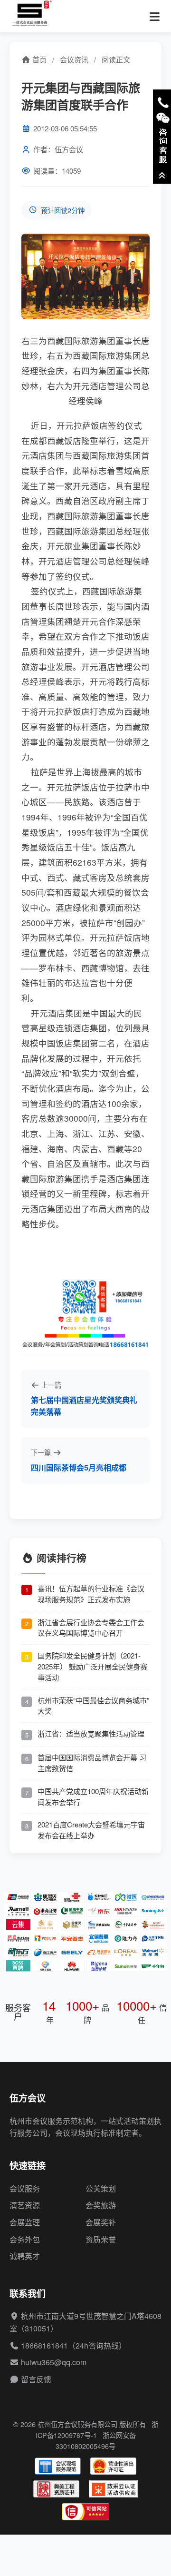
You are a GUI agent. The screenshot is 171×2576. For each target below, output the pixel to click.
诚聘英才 (25, 2256)
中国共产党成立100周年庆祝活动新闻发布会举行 (93, 1796)
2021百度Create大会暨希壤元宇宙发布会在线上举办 (91, 1830)
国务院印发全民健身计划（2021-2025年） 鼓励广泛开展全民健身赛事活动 (92, 1666)
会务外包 (25, 2239)
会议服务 (25, 2188)
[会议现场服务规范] (58, 2466)
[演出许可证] (113, 2466)
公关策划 (101, 2188)
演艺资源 (25, 2205)
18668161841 (44, 2345)
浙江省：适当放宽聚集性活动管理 (91, 1733)
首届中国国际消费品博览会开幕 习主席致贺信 (92, 1763)
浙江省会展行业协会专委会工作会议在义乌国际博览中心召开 (91, 1628)
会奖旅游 (101, 2205)
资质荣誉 (101, 2239)
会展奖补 (101, 2222)
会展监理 (25, 2222)
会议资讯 (74, 59)
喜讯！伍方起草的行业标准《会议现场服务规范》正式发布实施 (91, 1594)
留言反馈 (36, 2379)
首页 (38, 59)
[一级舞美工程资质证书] (56, 2489)
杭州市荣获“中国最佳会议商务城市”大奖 (93, 1706)
